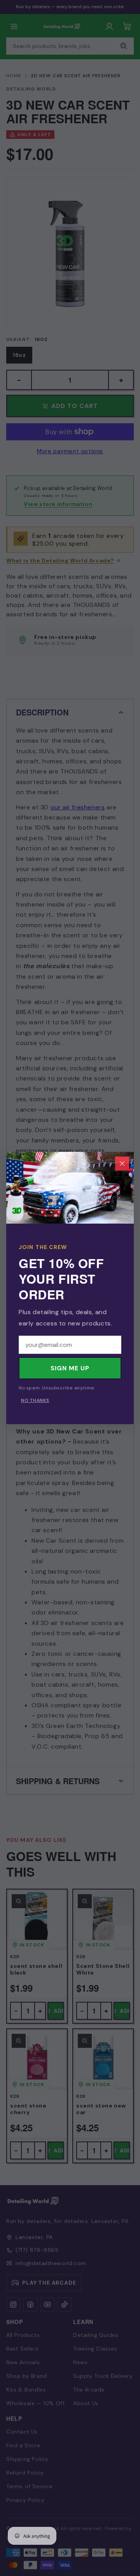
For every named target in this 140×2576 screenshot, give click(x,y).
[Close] (122, 1164)
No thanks (35, 1400)
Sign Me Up (70, 1368)
